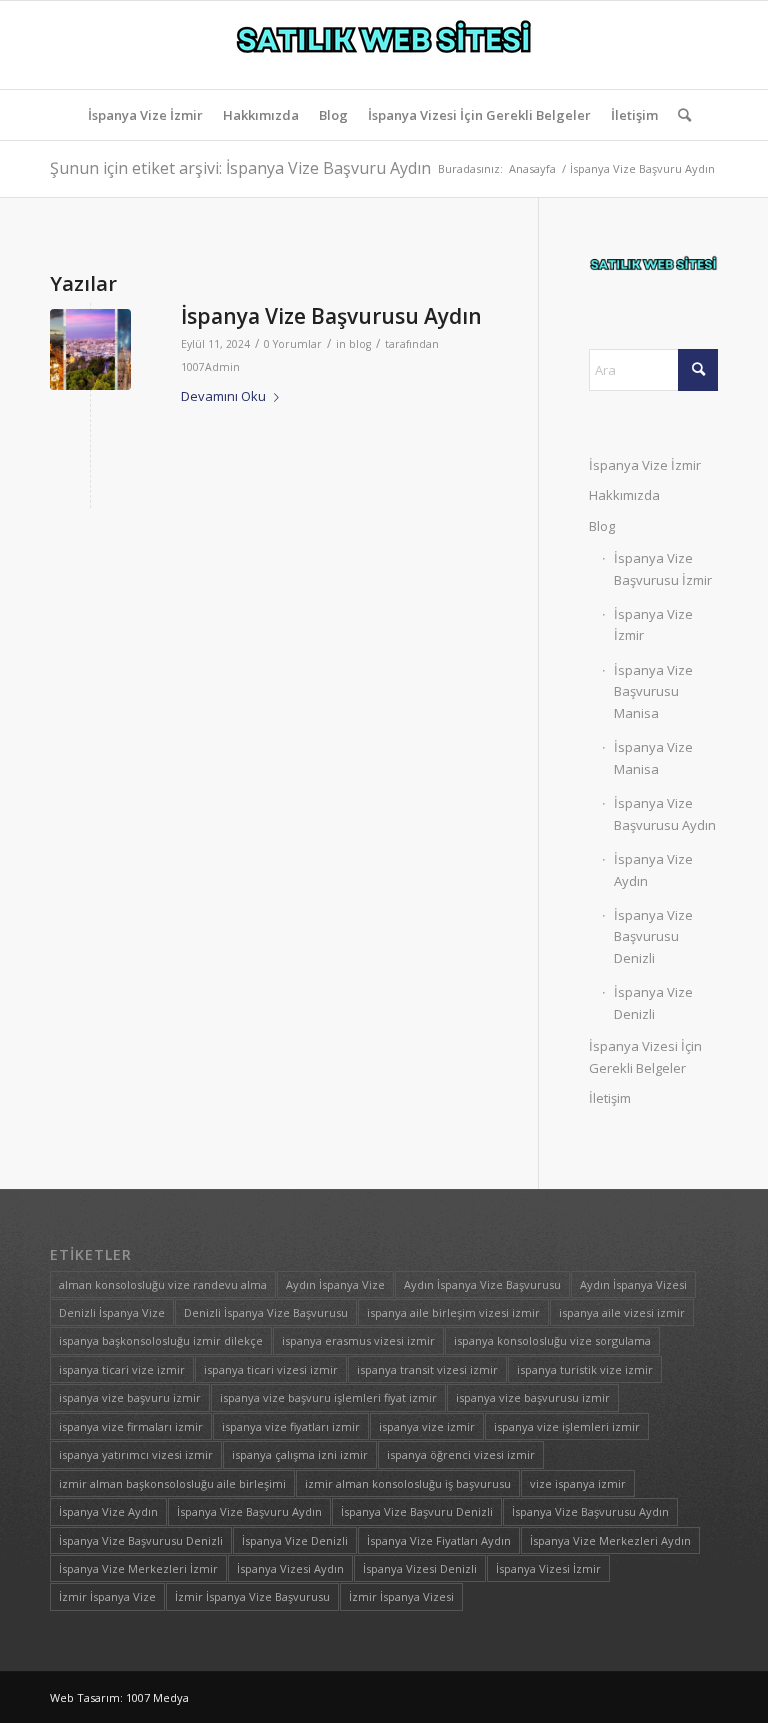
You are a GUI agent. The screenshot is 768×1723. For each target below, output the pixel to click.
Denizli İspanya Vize (112, 1312)
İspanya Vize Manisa (653, 757)
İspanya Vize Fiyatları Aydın (439, 1540)
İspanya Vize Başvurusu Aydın (331, 316)
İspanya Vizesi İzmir (548, 1568)
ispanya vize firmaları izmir (131, 1426)
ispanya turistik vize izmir (585, 1369)
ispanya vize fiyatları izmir (291, 1426)
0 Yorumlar (293, 344)
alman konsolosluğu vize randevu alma (163, 1284)
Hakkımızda (624, 495)
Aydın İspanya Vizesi (633, 1284)
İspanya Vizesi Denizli (420, 1568)
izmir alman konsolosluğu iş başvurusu (408, 1483)
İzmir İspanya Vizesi (401, 1596)
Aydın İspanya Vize (335, 1284)
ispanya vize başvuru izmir (130, 1397)
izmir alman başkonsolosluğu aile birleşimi (172, 1483)
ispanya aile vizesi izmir (622, 1312)
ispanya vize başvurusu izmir (533, 1397)
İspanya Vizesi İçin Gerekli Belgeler (645, 1056)
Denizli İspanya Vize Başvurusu (266, 1312)
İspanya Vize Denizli (653, 1002)
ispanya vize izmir (427, 1426)
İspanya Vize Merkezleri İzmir (138, 1568)
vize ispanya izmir (578, 1483)
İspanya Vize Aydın (653, 869)
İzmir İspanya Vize (107, 1596)
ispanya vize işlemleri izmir (567, 1426)
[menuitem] (145, 115)
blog (360, 344)
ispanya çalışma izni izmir (300, 1454)
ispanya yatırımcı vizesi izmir (136, 1454)
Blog (602, 526)
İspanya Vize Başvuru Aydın (249, 1511)
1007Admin (210, 367)
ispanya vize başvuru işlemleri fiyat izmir (328, 1397)
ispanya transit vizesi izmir (427, 1369)
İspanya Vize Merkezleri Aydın (610, 1540)
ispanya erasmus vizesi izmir (358, 1340)
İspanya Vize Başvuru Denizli (417, 1511)
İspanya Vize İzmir (645, 465)
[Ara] (679, 115)
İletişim (610, 1098)
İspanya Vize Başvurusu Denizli (653, 936)
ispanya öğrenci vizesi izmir (461, 1454)
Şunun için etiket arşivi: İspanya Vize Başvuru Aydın (240, 168)
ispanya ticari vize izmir (122, 1369)
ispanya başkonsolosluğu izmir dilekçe (161, 1340)
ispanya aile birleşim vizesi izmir (453, 1312)
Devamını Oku (223, 396)
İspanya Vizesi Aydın (290, 1568)
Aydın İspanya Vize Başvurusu (482, 1284)
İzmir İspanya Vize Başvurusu (252, 1596)
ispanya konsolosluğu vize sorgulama (552, 1340)
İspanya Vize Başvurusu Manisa (653, 691)
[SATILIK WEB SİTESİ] (384, 45)
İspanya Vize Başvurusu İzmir (663, 568)
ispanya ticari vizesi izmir (271, 1369)
